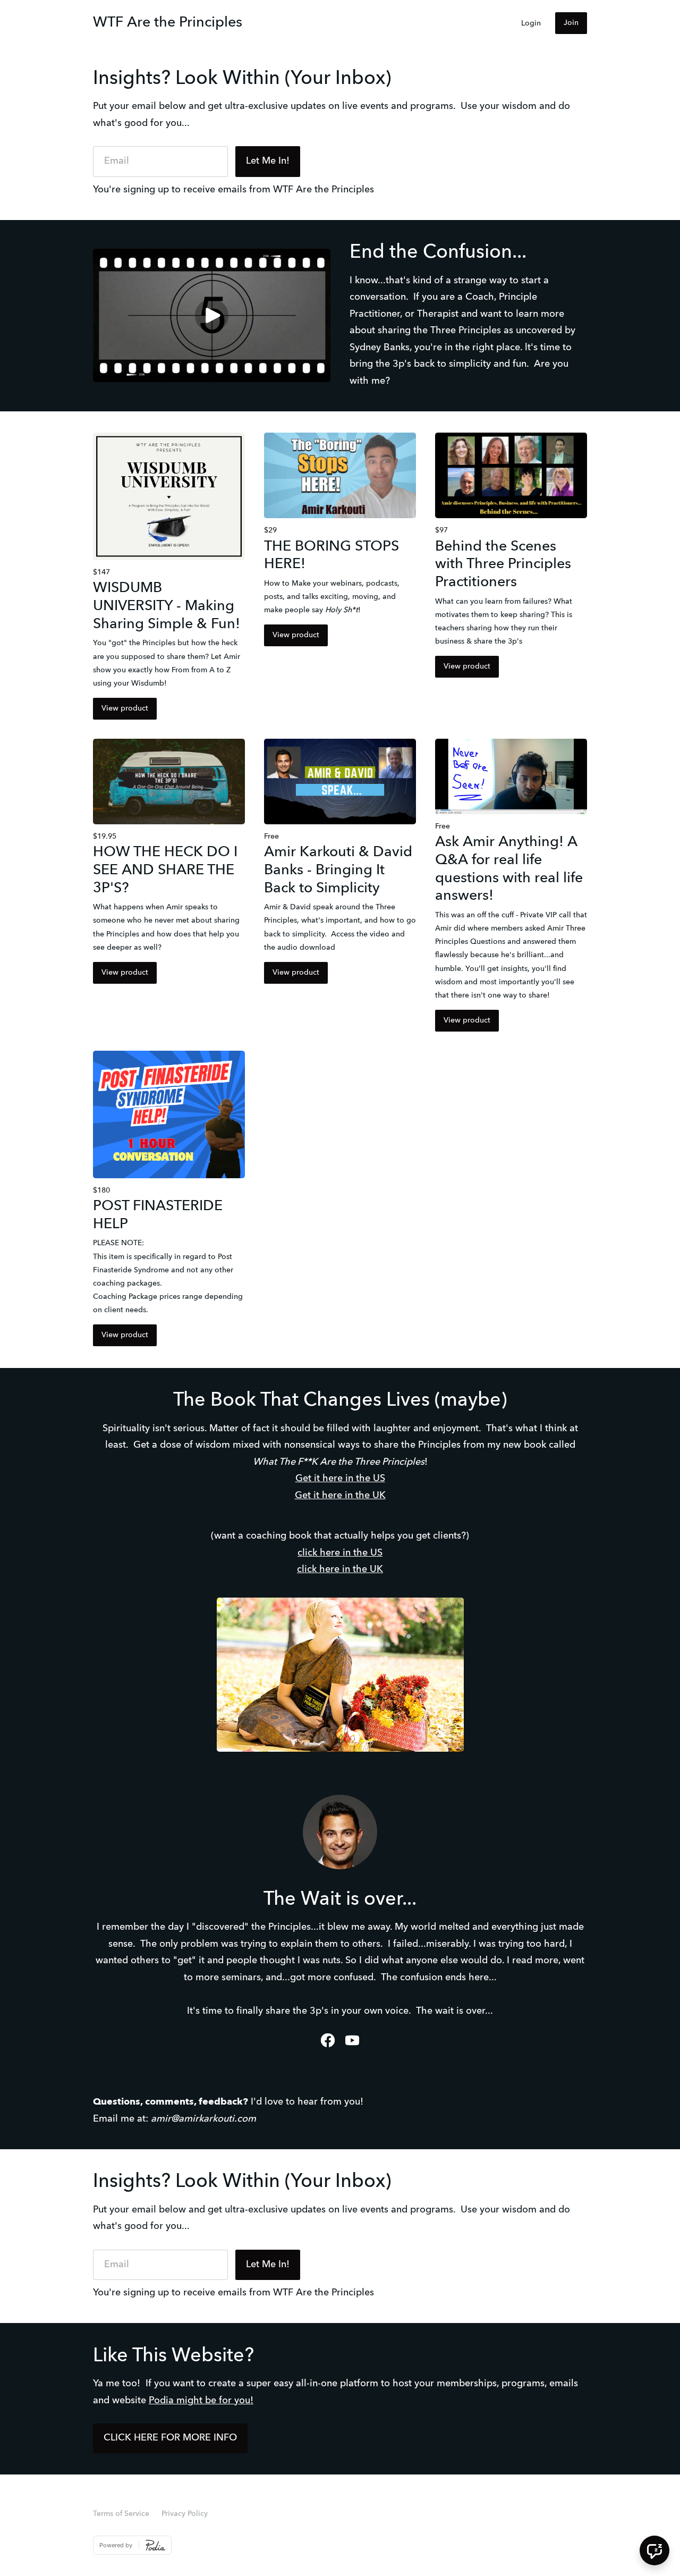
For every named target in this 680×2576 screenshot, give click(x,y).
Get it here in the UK (340, 1496)
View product (125, 708)
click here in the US (340, 1553)
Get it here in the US (340, 1479)
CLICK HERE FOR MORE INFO (170, 2438)
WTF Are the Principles (168, 23)
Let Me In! (268, 161)
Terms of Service (121, 2514)
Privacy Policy (185, 2514)
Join (571, 23)
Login (531, 23)
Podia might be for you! (201, 2401)
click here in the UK (340, 1569)
